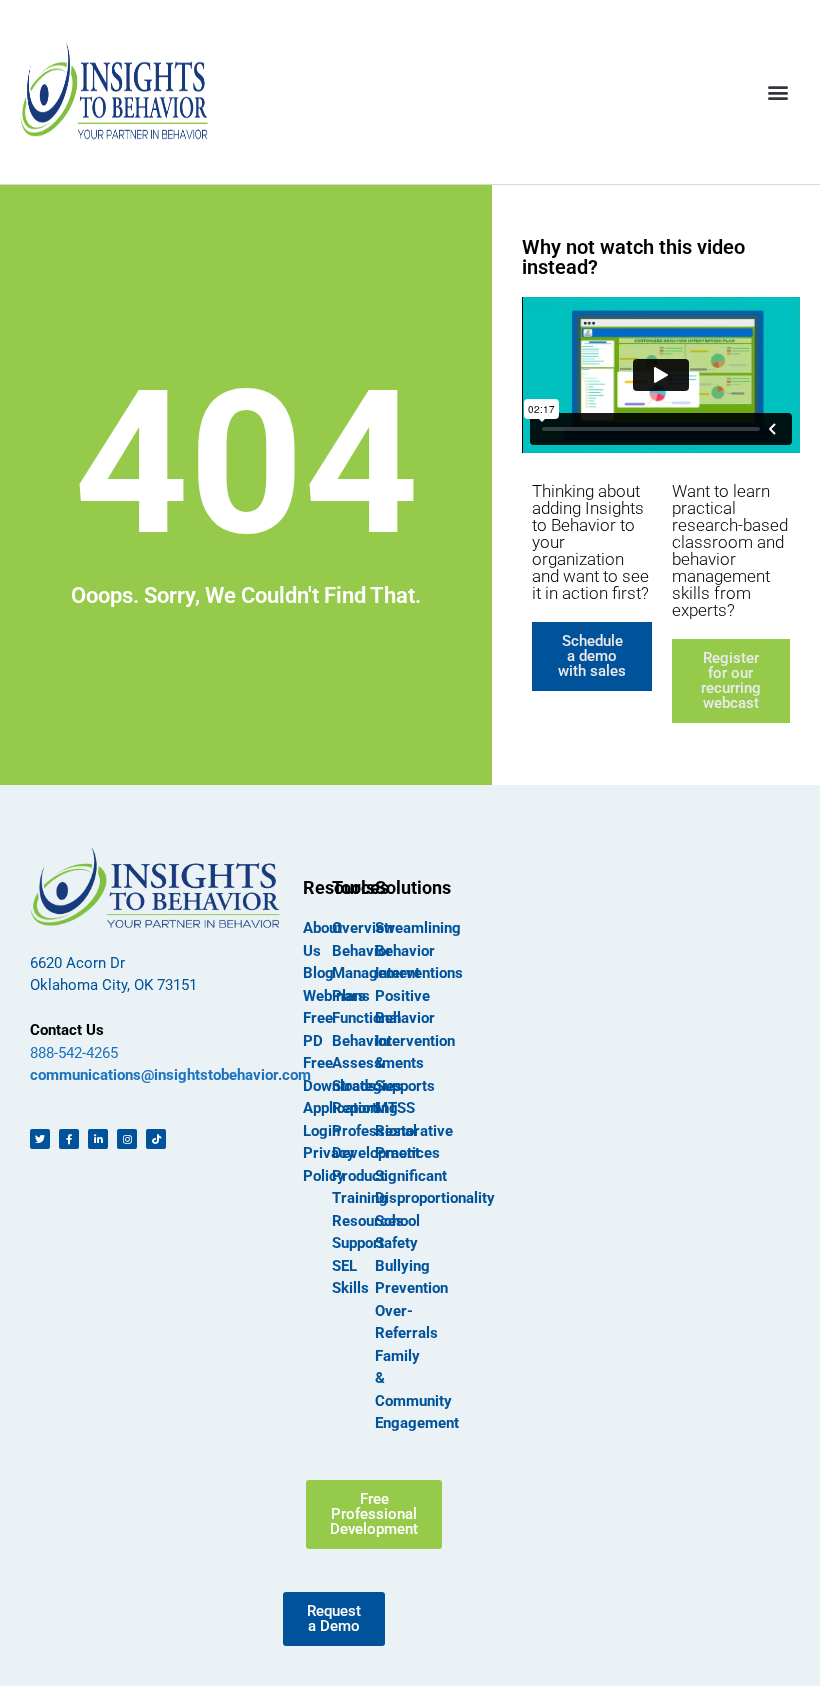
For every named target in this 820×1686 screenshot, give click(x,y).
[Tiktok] (156, 1139)
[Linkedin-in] (98, 1139)
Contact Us (67, 1030)
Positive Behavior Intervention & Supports (415, 1041)
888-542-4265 (74, 1053)
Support (358, 1243)
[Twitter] (40, 1139)
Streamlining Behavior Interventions (419, 950)
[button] (778, 91)
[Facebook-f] (69, 1139)
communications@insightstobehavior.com (170, 1075)
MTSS (395, 1108)
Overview (363, 928)
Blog (318, 973)
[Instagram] (127, 1139)
